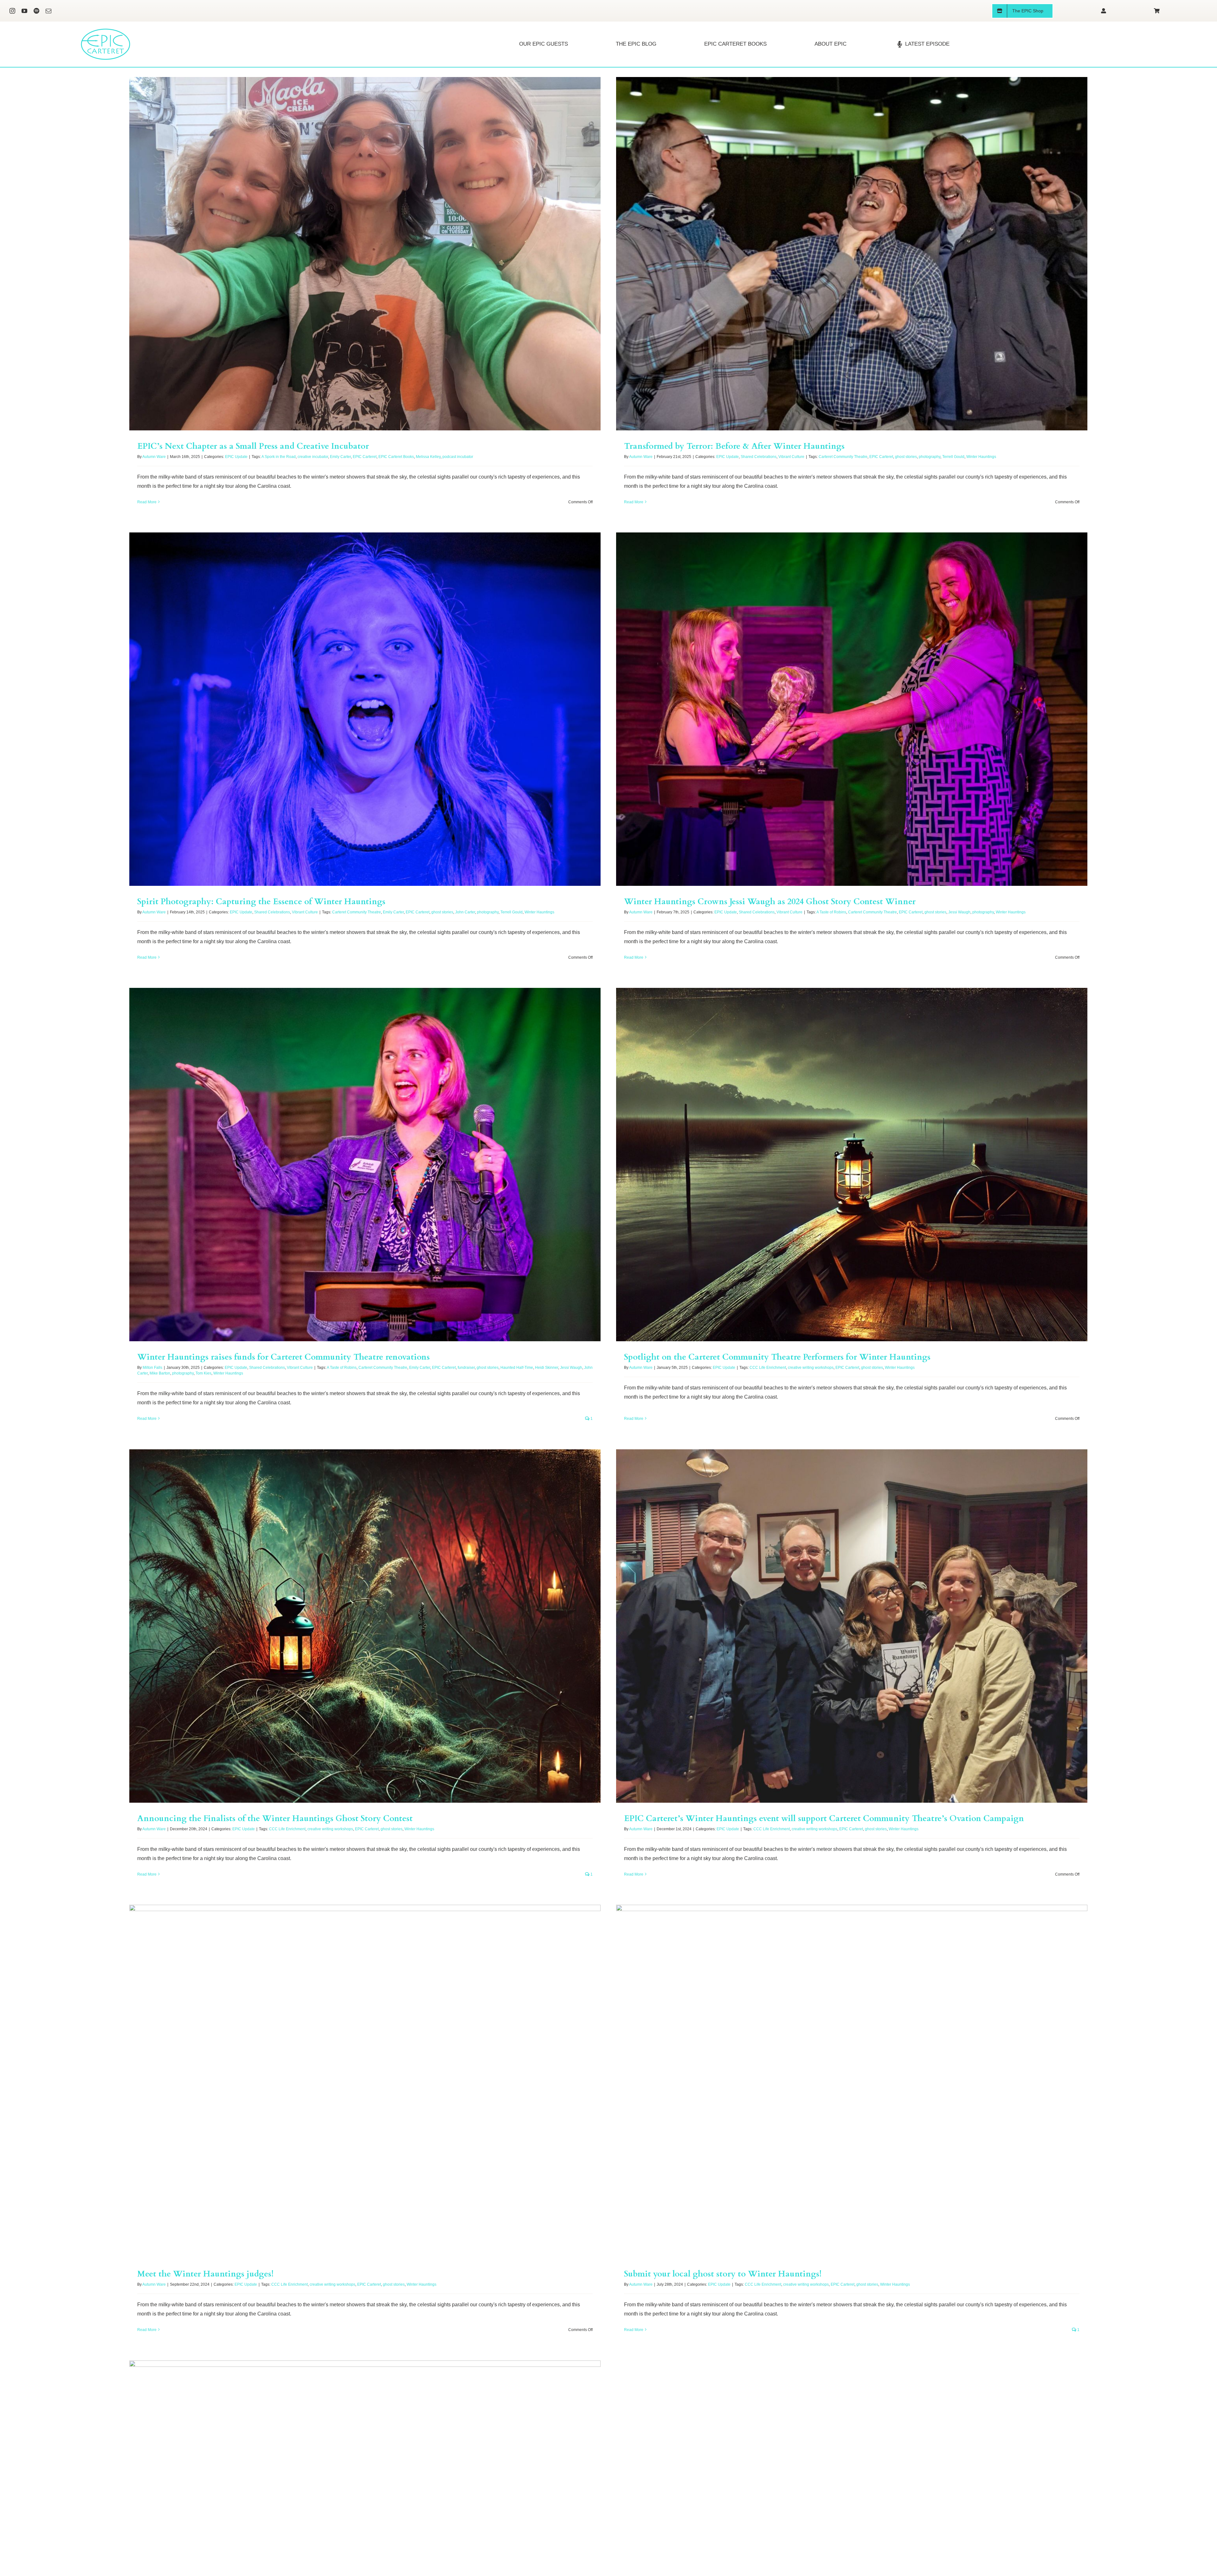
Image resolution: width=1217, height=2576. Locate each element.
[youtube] (24, 11)
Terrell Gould (953, 457)
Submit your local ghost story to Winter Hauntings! (723, 2274)
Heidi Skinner (547, 1368)
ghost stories (906, 457)
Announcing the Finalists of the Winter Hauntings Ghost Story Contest (275, 1818)
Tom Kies (203, 1373)
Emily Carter (340, 457)
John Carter (465, 912)
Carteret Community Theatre (843, 457)
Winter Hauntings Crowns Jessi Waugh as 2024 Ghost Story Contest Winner (770, 902)
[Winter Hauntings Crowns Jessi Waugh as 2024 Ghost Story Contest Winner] (852, 709)
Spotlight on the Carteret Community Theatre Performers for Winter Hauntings (777, 1357)
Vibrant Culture (791, 457)
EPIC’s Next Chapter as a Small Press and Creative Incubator (253, 446)
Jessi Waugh (959, 912)
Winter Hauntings (981, 457)
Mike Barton (160, 1373)
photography (930, 457)
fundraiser (466, 1368)
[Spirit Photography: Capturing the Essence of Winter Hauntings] (365, 709)
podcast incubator (458, 457)
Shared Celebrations (759, 457)
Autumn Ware (154, 457)
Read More (147, 502)
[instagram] (12, 11)
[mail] (48, 11)
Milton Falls (152, 1368)
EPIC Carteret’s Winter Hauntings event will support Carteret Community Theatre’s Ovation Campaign (824, 1818)
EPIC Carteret (365, 457)
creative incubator (313, 457)
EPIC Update (236, 457)
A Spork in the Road (279, 457)
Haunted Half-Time (517, 1368)
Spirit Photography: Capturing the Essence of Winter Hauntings (261, 902)
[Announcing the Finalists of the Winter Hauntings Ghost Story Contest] (365, 1626)
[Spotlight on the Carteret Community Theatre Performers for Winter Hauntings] (852, 1165)
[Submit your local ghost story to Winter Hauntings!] (852, 2081)
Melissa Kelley (428, 457)
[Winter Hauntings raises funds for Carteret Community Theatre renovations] (365, 1165)
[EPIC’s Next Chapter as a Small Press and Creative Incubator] (365, 254)
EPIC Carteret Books (396, 457)
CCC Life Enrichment (768, 1368)
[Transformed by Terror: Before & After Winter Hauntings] (852, 254)
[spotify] (36, 11)
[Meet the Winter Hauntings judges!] (365, 2081)
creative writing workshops (811, 1368)
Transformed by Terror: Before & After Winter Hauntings (734, 446)
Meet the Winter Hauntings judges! (205, 2274)
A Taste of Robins (831, 912)
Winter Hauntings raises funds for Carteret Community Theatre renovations (283, 1357)
